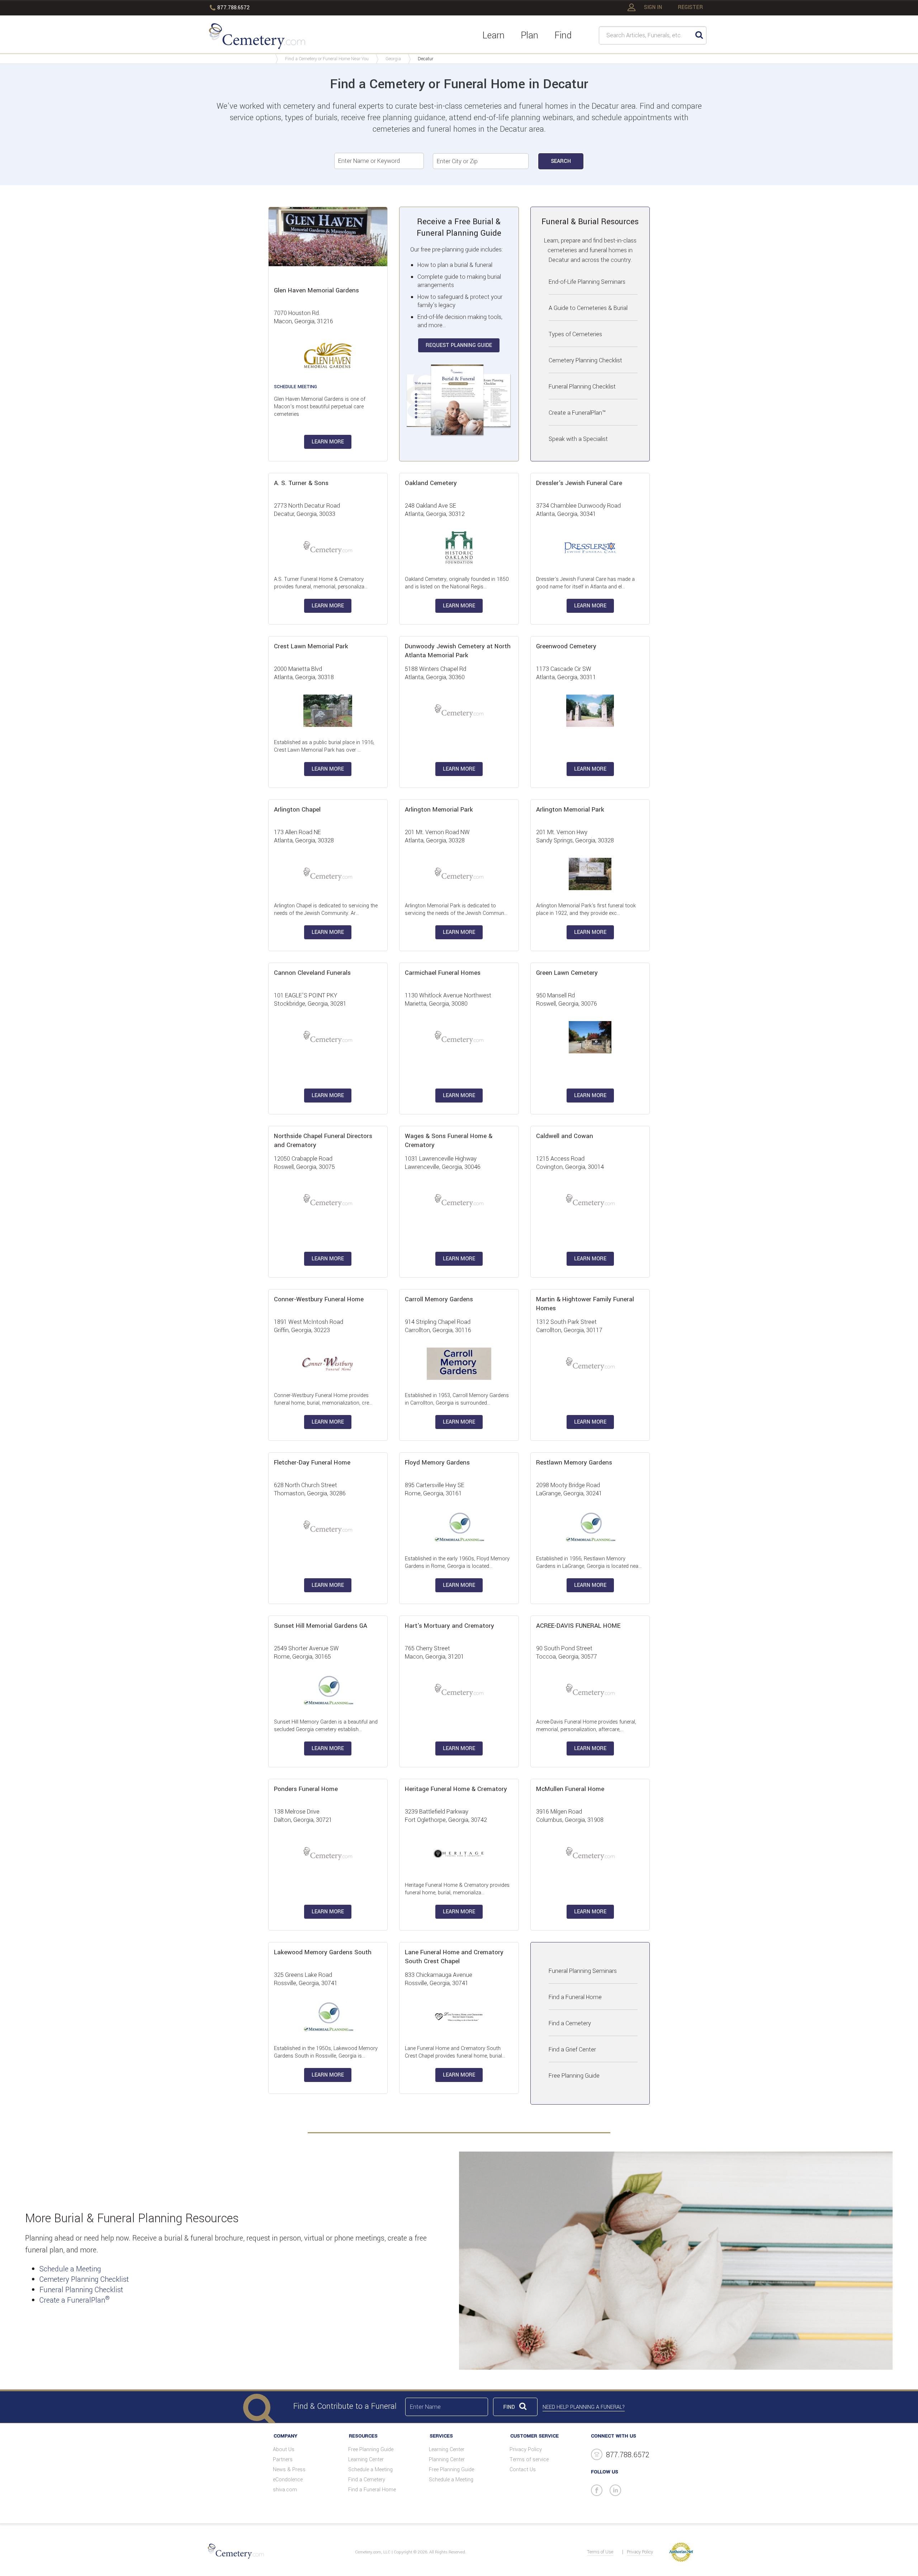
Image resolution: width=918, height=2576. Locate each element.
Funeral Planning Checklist (81, 2290)
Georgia (393, 59)
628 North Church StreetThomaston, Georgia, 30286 (310, 1489)
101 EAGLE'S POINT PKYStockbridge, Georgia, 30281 (310, 1000)
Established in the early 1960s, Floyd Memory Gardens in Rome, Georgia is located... (457, 1562)
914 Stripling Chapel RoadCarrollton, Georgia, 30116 (438, 1326)
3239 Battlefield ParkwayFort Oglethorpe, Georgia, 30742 (446, 1816)
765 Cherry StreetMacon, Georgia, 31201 (434, 1653)
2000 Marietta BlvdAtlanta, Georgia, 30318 (304, 673)
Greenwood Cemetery (566, 646)
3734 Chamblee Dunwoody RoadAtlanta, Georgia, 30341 (578, 510)
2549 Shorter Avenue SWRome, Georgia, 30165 (306, 1653)
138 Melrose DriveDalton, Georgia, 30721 (303, 1816)
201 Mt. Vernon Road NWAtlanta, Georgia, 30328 (437, 836)
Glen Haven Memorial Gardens (316, 290)
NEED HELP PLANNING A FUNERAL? (584, 2407)
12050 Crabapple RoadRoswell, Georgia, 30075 (304, 1163)
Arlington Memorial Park (439, 810)
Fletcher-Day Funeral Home (312, 1463)
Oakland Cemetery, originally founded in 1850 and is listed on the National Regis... (457, 583)
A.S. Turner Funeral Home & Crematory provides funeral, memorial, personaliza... (321, 583)
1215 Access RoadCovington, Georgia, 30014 (570, 1163)
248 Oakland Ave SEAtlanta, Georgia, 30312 (435, 510)
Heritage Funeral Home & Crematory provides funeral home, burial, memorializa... (457, 1889)
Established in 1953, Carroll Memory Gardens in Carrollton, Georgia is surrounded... (457, 1399)
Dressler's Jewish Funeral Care (579, 483)
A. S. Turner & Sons (301, 483)
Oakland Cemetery (431, 483)
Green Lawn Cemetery (567, 973)
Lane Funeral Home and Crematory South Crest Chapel (454, 1957)
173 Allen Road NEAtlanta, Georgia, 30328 (304, 836)
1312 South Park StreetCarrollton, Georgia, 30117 (569, 1326)
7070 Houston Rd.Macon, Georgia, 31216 (304, 317)
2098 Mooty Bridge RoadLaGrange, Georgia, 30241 (569, 1489)
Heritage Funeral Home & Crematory (456, 1789)
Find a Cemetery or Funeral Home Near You (327, 59)
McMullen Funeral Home (570, 1789)
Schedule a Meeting (70, 2269)
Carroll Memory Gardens (439, 1299)
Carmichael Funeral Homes (443, 973)
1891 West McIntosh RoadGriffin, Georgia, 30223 (309, 1326)
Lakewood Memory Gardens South (323, 1952)
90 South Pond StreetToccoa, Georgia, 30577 (567, 1653)
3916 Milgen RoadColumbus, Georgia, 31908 (570, 1816)
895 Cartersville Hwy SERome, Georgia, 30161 (435, 1489)
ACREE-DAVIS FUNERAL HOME (578, 1626)
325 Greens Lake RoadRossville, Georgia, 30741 (306, 1979)
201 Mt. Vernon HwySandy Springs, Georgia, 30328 (575, 836)
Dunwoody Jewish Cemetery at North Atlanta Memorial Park (458, 651)
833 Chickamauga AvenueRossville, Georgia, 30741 (439, 1979)
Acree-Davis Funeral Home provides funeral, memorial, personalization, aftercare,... (586, 1726)
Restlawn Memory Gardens (574, 1463)
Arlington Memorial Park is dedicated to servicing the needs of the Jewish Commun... (456, 909)
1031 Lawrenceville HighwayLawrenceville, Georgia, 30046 (443, 1163)
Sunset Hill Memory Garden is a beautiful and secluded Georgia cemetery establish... (326, 1726)
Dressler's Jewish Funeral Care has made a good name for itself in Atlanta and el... (585, 583)
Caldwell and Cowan (565, 1136)
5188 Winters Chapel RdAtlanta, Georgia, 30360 (436, 673)
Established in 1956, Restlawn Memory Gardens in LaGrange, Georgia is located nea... (589, 1562)
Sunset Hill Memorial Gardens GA (321, 1626)
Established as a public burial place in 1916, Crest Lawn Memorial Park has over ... (324, 746)
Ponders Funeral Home (306, 1789)
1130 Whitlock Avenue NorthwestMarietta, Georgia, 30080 (448, 1000)
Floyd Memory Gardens (437, 1463)
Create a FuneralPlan (75, 2300)
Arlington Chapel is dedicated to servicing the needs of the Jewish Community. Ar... (326, 909)
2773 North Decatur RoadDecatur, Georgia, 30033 (307, 510)
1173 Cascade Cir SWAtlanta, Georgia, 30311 (566, 673)
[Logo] (257, 37)
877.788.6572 (233, 8)
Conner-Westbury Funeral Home (319, 1299)
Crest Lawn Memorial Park (311, 646)
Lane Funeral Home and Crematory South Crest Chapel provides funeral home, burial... (455, 2052)
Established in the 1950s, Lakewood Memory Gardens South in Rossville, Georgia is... (326, 2052)
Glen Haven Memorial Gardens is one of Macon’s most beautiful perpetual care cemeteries (320, 407)
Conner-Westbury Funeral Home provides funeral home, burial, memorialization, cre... (323, 1399)
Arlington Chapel (297, 810)
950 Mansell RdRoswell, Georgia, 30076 (567, 1000)
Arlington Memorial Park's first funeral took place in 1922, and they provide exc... (586, 909)
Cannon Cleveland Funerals (312, 973)
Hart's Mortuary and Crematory (449, 1626)
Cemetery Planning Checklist (84, 2279)
